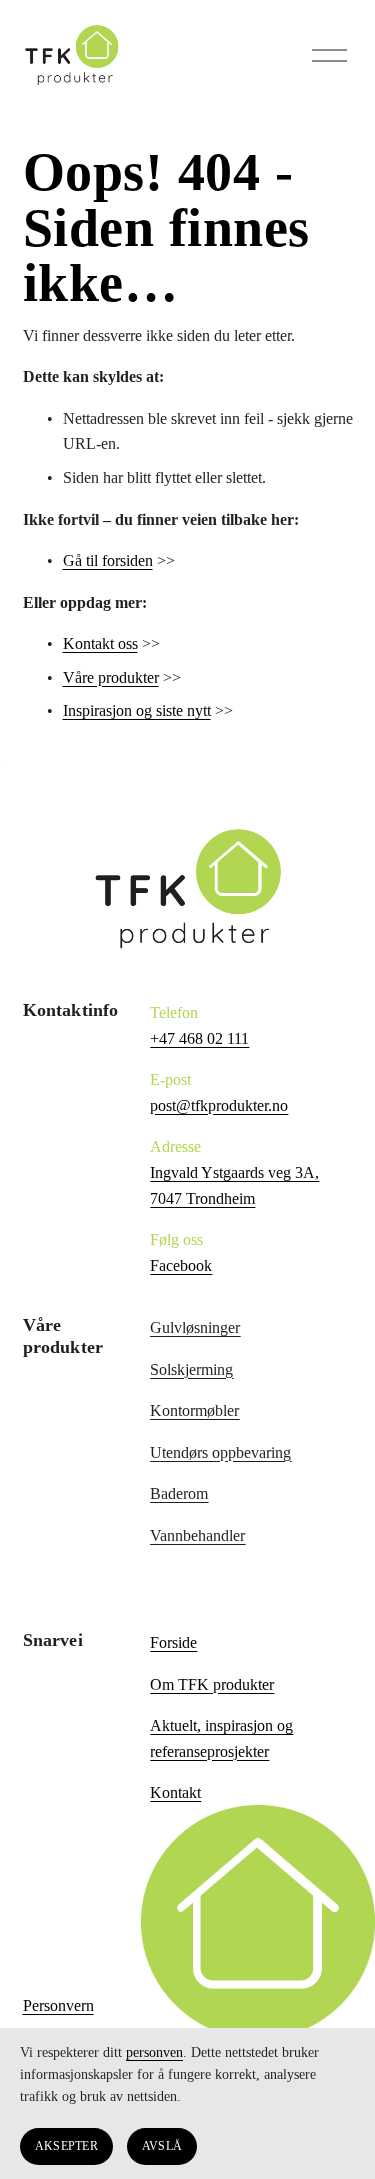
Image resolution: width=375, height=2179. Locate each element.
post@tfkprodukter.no (219, 1105)
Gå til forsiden (108, 560)
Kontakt (175, 1792)
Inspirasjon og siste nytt (137, 710)
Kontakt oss (100, 643)
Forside (173, 1642)
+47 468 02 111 (199, 1038)
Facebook (181, 1265)
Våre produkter (111, 677)
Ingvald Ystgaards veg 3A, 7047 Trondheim (234, 1185)
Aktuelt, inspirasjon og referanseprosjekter (221, 1738)
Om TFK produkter (212, 1684)
